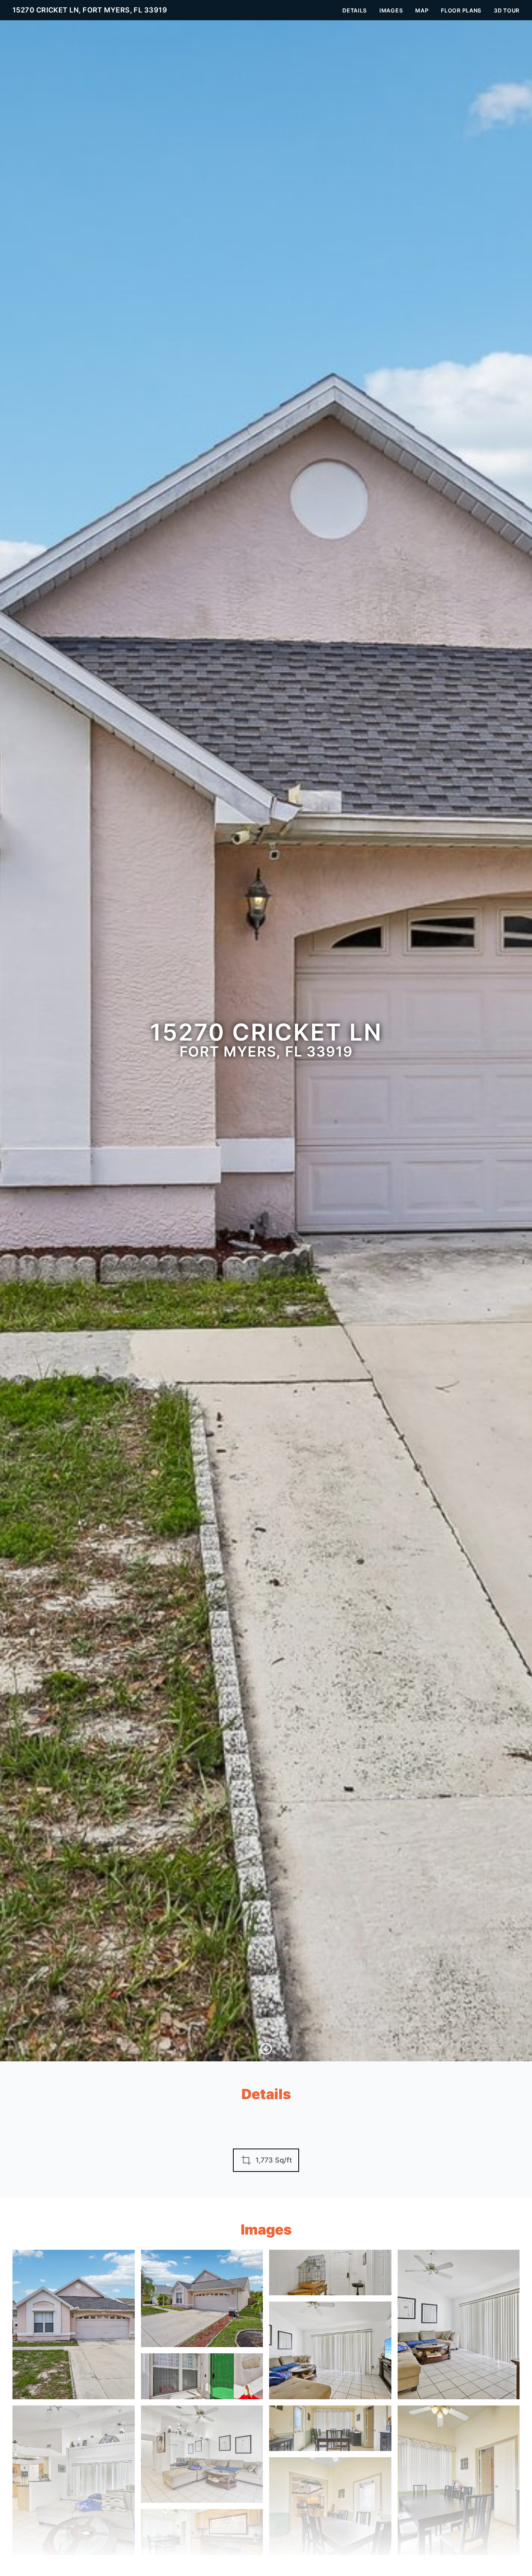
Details (355, 10)
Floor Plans (461, 10)
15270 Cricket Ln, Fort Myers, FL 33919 (90, 10)
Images (391, 10)
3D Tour (507, 10)
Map (422, 10)
